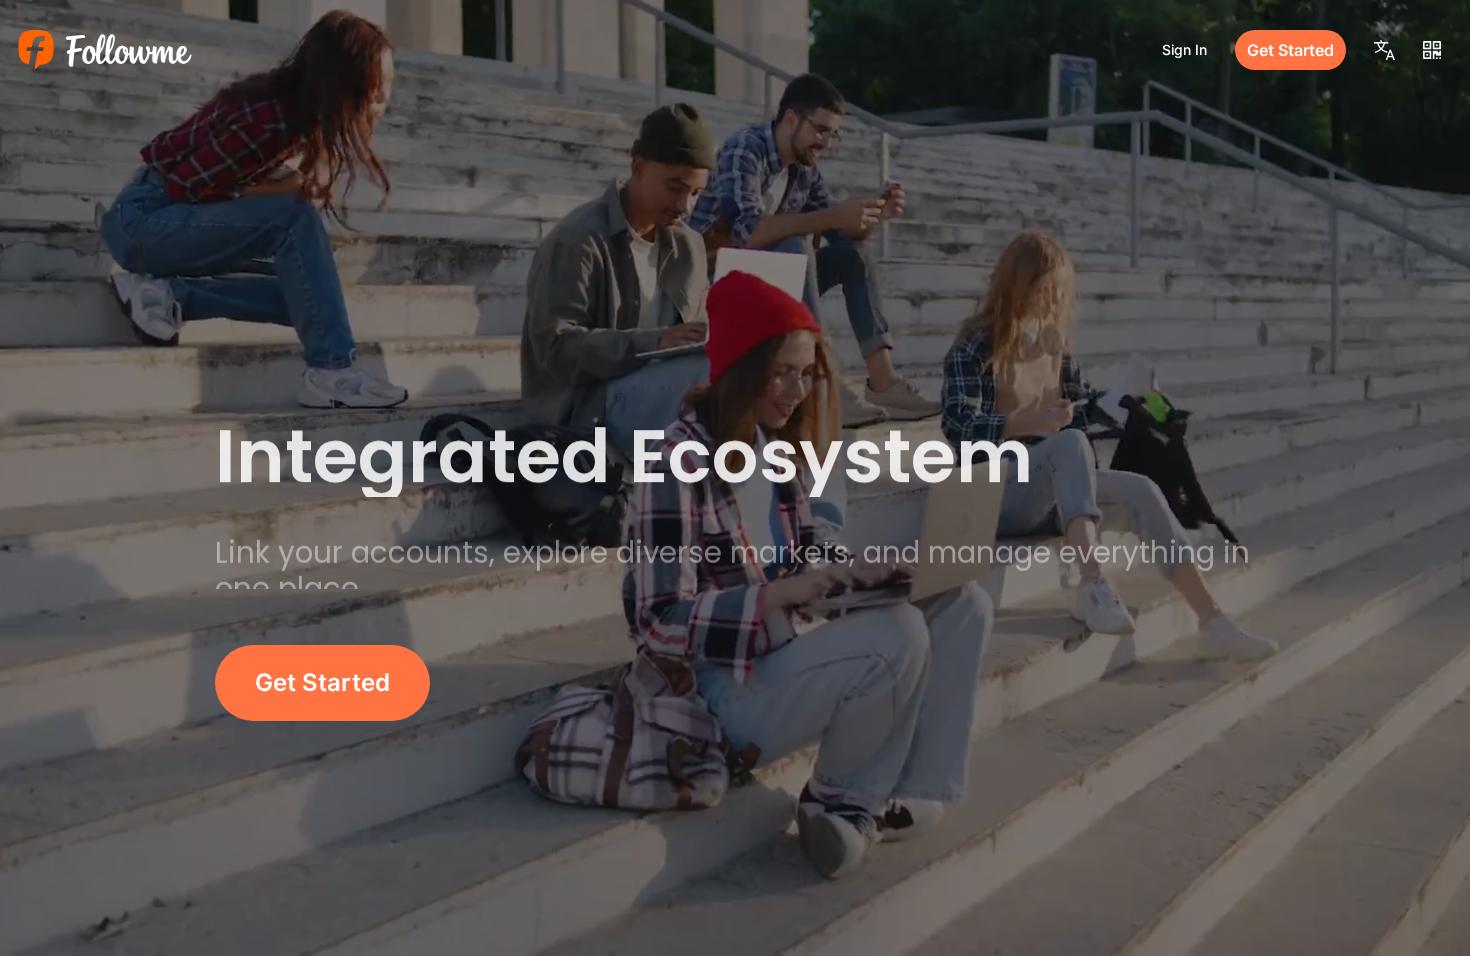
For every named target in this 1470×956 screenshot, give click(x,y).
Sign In (1184, 49)
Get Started (1290, 50)
